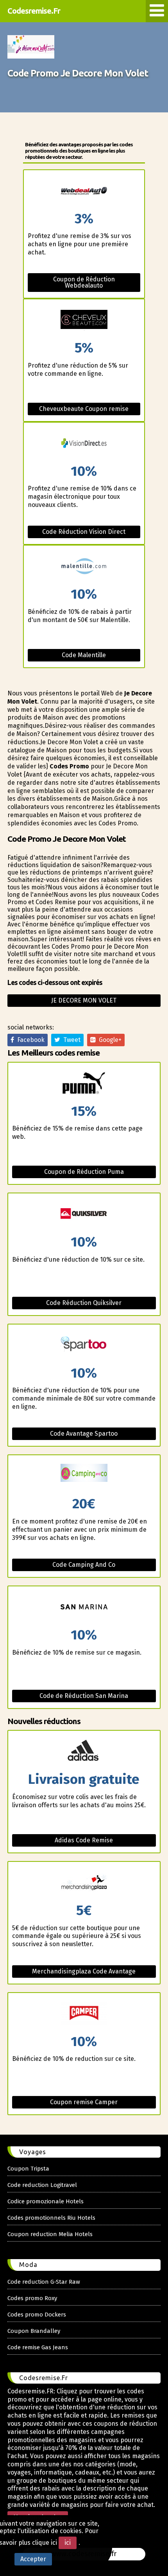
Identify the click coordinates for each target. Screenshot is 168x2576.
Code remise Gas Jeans (38, 2347)
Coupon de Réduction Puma (84, 1172)
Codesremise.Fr (34, 11)
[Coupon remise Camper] (84, 2014)
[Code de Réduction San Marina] (84, 1607)
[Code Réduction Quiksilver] (84, 1214)
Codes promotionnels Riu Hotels (51, 2218)
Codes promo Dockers (37, 2315)
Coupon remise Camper (84, 2102)
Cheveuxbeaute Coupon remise (84, 409)
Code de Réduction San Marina (84, 1696)
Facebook (29, 1040)
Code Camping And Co (84, 1565)
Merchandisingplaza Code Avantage (84, 1971)
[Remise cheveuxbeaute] (84, 320)
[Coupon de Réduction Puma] (84, 1084)
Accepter (33, 2559)
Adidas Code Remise (84, 1840)
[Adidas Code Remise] (84, 1752)
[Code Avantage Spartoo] (84, 1345)
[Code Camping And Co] (84, 1476)
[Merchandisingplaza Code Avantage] (84, 1883)
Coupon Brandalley (34, 2331)
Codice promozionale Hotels (46, 2201)
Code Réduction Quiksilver (84, 1303)
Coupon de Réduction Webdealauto (84, 282)
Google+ (109, 1040)
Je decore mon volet (84, 1000)
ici (68, 2543)
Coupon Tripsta (28, 2169)
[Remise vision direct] (84, 444)
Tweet (70, 1040)
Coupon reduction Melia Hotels (50, 2234)
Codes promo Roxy (32, 2298)
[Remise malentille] (84, 566)
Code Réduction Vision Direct (84, 532)
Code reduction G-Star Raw (44, 2282)
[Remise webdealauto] (84, 191)
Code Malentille (84, 655)
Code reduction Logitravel (42, 2185)
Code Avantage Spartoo (84, 1434)
